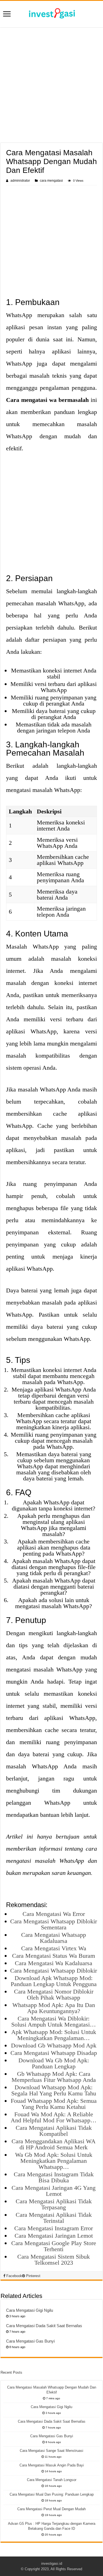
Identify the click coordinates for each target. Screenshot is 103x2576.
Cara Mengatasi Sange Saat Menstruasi (51, 2451)
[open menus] (7, 14)
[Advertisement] (51, 86)
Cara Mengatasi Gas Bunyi (30, 2341)
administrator (20, 181)
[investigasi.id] (52, 13)
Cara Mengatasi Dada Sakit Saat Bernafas (44, 2326)
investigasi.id (52, 2563)
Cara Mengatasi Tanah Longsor (52, 2480)
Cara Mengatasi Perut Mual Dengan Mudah (51, 2509)
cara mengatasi (51, 181)
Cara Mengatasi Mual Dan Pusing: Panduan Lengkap (52, 2494)
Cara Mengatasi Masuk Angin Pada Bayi (52, 2465)
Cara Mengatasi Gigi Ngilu (30, 2310)
